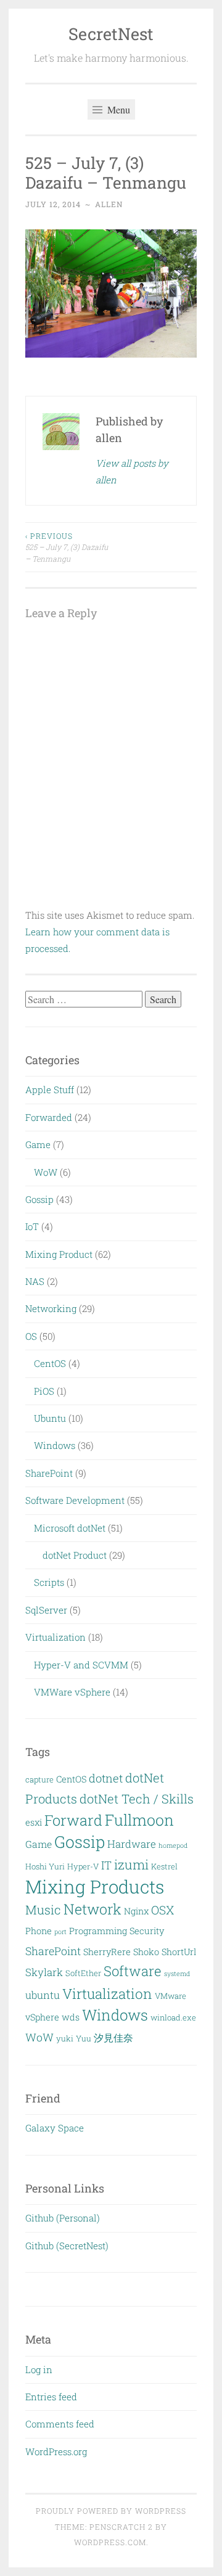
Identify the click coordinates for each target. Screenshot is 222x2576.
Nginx (136, 1911)
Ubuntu (50, 1418)
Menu (117, 109)
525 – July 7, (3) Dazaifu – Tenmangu (67, 547)
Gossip (39, 1199)
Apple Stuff (50, 1089)
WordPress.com (110, 2542)
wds (71, 2017)
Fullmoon (139, 1820)
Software (133, 1971)
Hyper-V (83, 1866)
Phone (39, 1931)
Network (92, 1909)
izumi (131, 1864)
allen (109, 204)
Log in (39, 2369)
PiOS (44, 1391)
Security (147, 1931)
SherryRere (107, 1952)
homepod (173, 1845)
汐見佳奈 (113, 2037)
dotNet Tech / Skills (137, 1799)
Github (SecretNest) (67, 2246)
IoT (32, 1226)
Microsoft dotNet (70, 1528)
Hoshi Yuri (45, 1866)
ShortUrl (179, 1952)
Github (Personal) (63, 2218)
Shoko (146, 1952)
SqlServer (46, 1610)
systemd (177, 1974)
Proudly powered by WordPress (111, 2511)
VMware (171, 1996)
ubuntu (43, 1995)
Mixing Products (95, 1886)
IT (106, 1865)
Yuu (84, 2038)
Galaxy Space (55, 2128)
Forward (73, 1820)
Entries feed (51, 2397)
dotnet (106, 1778)
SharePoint (49, 1473)
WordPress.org (56, 2451)
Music (43, 1909)
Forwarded (49, 1117)
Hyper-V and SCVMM (81, 1665)
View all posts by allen (132, 471)
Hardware (132, 1844)
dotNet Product (75, 1555)
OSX (162, 1910)
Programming (98, 1931)
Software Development (75, 1500)
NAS (35, 1281)
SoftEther (83, 1973)
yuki (65, 2038)
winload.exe (173, 2017)
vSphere (42, 2017)
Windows (55, 1445)
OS (31, 1336)
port (60, 1932)
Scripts (49, 1582)
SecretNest (111, 34)
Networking (51, 1308)
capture (39, 1779)
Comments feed (60, 2424)
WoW (46, 1172)
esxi (34, 1822)
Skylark (44, 1972)
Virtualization (55, 1637)
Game (38, 1144)
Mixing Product (59, 1254)
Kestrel (164, 1866)
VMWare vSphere (72, 1692)
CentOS (50, 1363)
